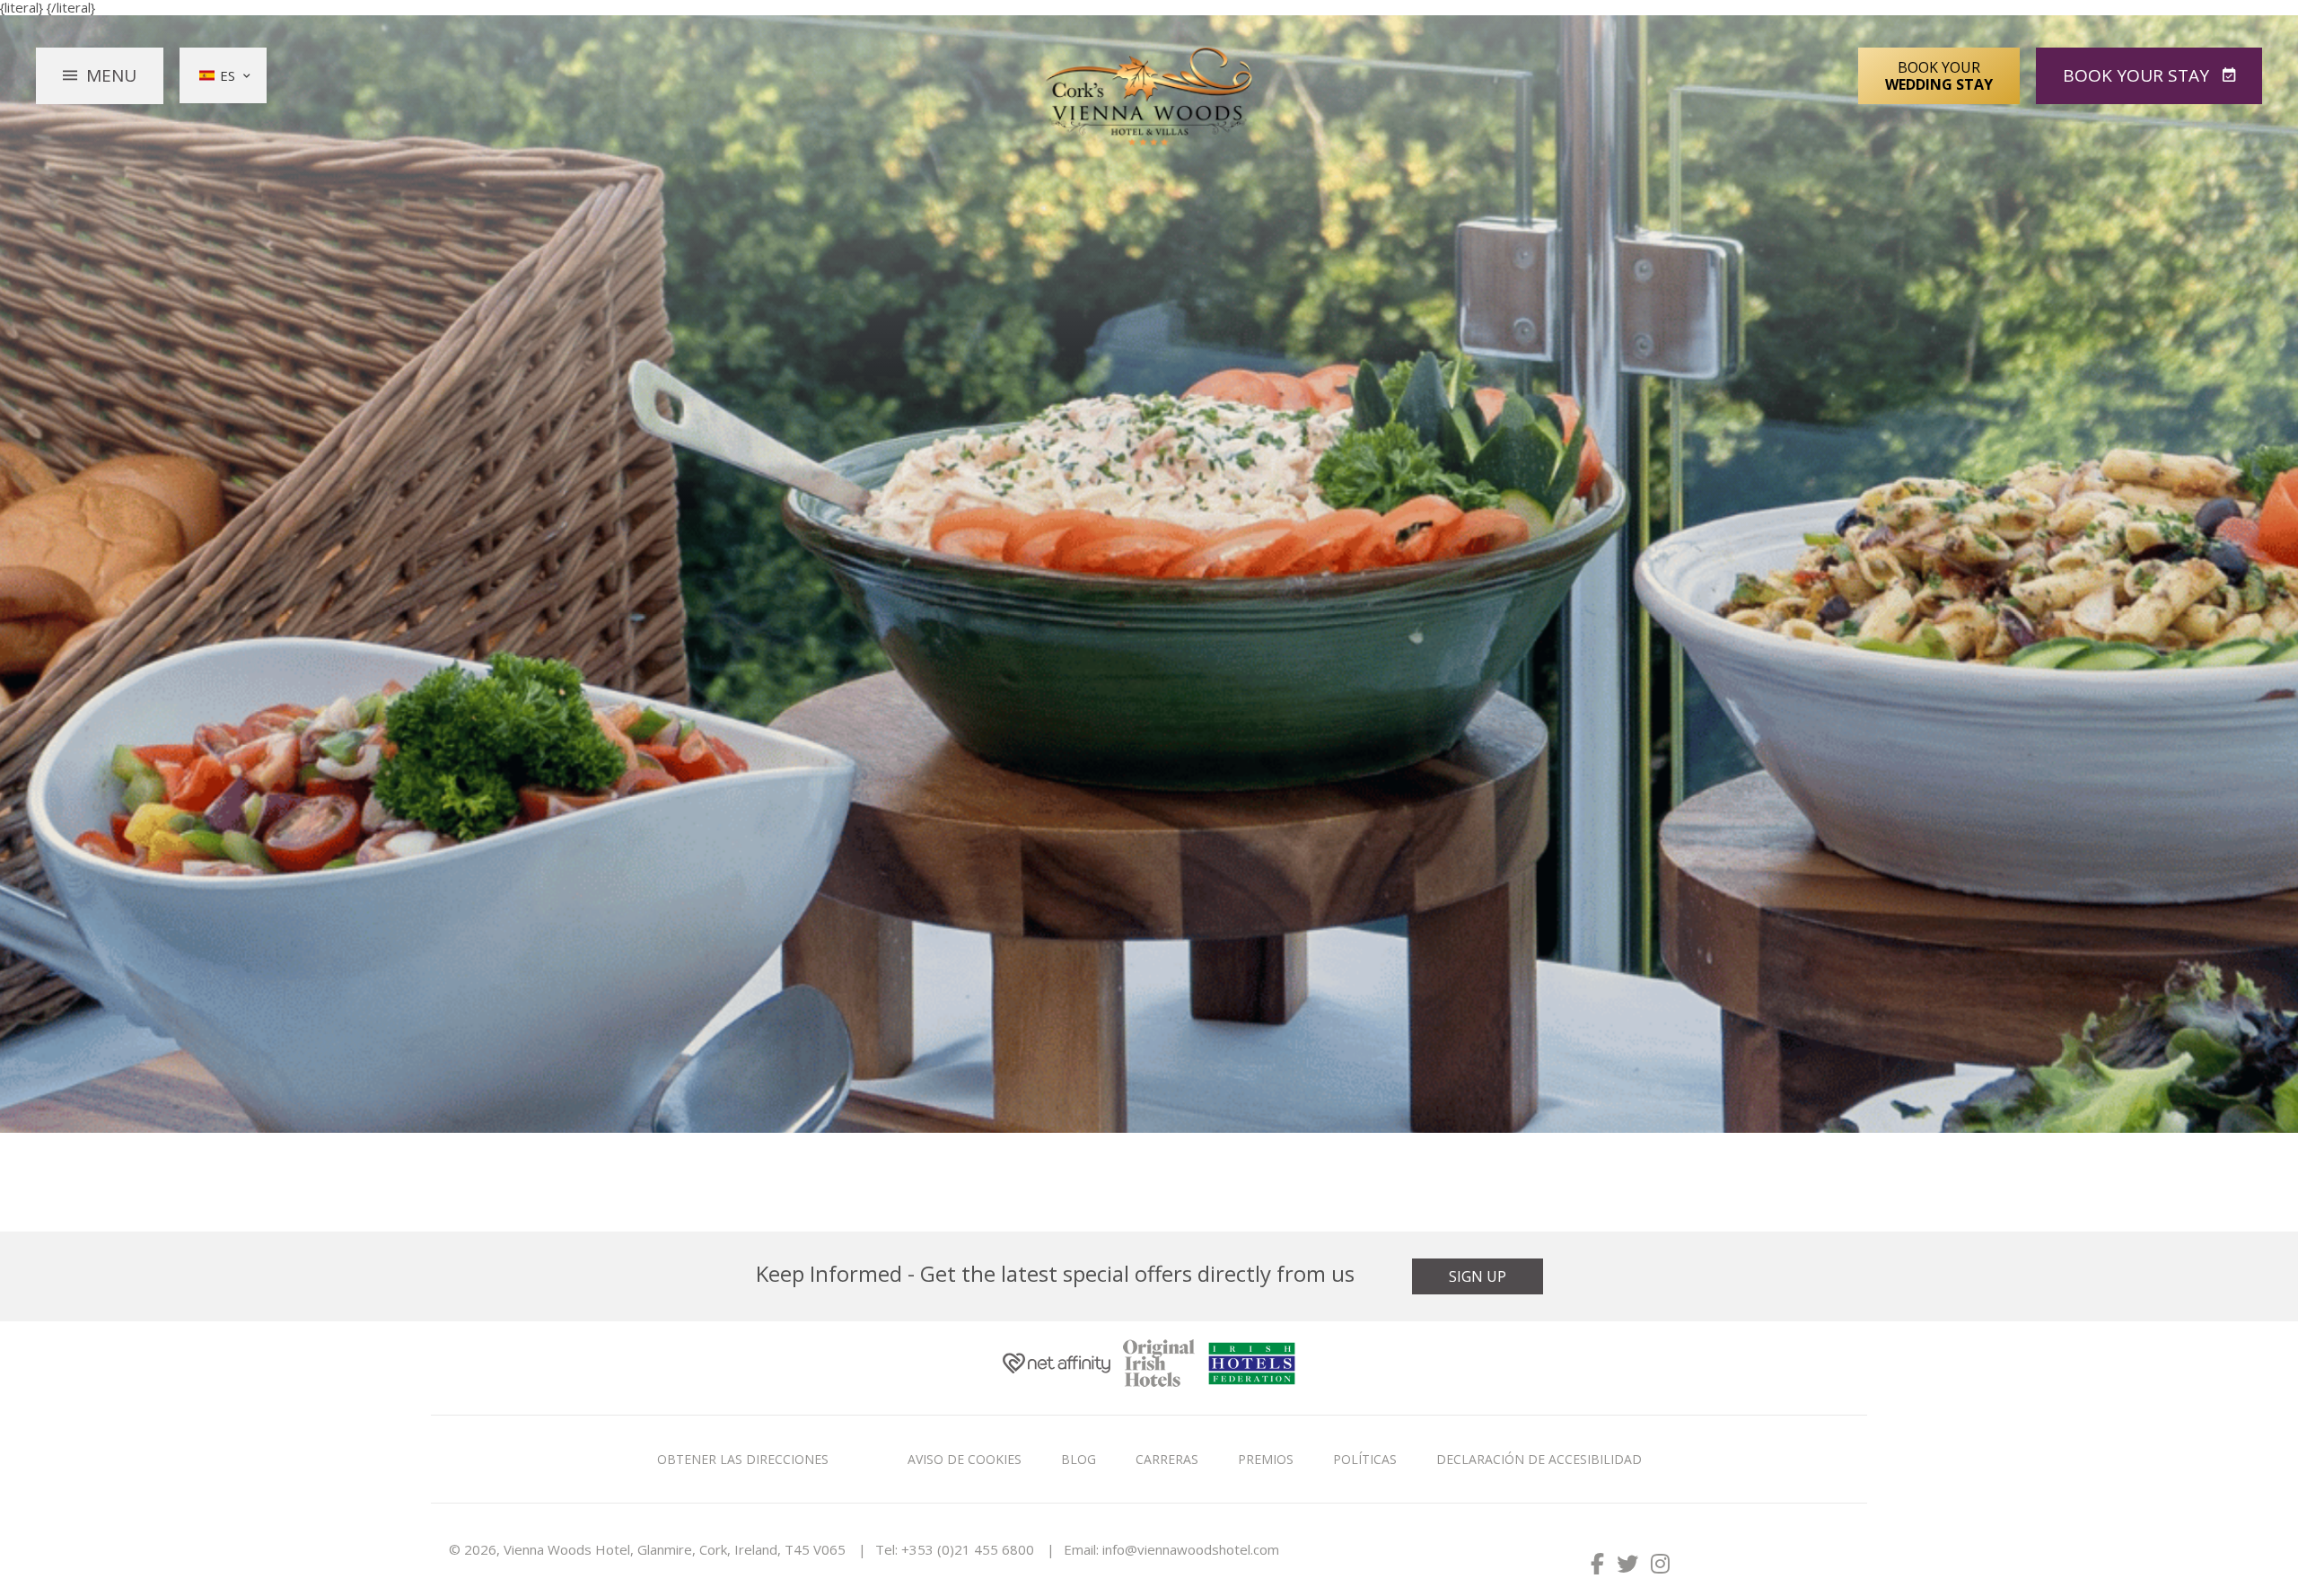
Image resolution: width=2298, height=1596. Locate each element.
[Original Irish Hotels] (1159, 1368)
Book (2136, 75)
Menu (111, 75)
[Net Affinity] (1057, 1368)
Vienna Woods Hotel (1149, 97)
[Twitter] (1627, 1563)
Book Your (1939, 75)
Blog (1079, 1459)
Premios (1266, 1459)
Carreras (1167, 1459)
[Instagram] (1660, 1563)
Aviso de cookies (965, 1459)
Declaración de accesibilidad (1539, 1459)
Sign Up (1478, 1276)
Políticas (1365, 1459)
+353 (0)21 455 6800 (968, 1549)
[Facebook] (1597, 1563)
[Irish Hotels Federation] (1252, 1368)
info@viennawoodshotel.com (1191, 1549)
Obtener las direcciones (743, 1459)
